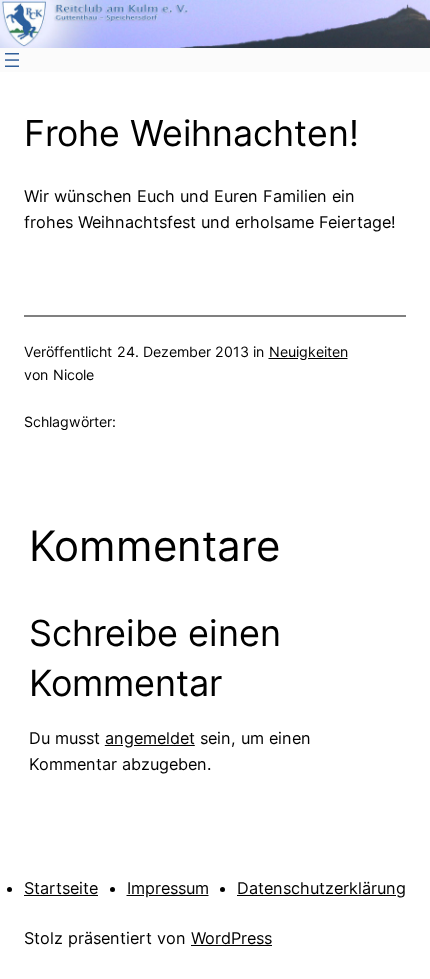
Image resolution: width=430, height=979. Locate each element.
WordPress (231, 938)
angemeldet (150, 738)
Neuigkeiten (308, 351)
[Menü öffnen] (12, 60)
